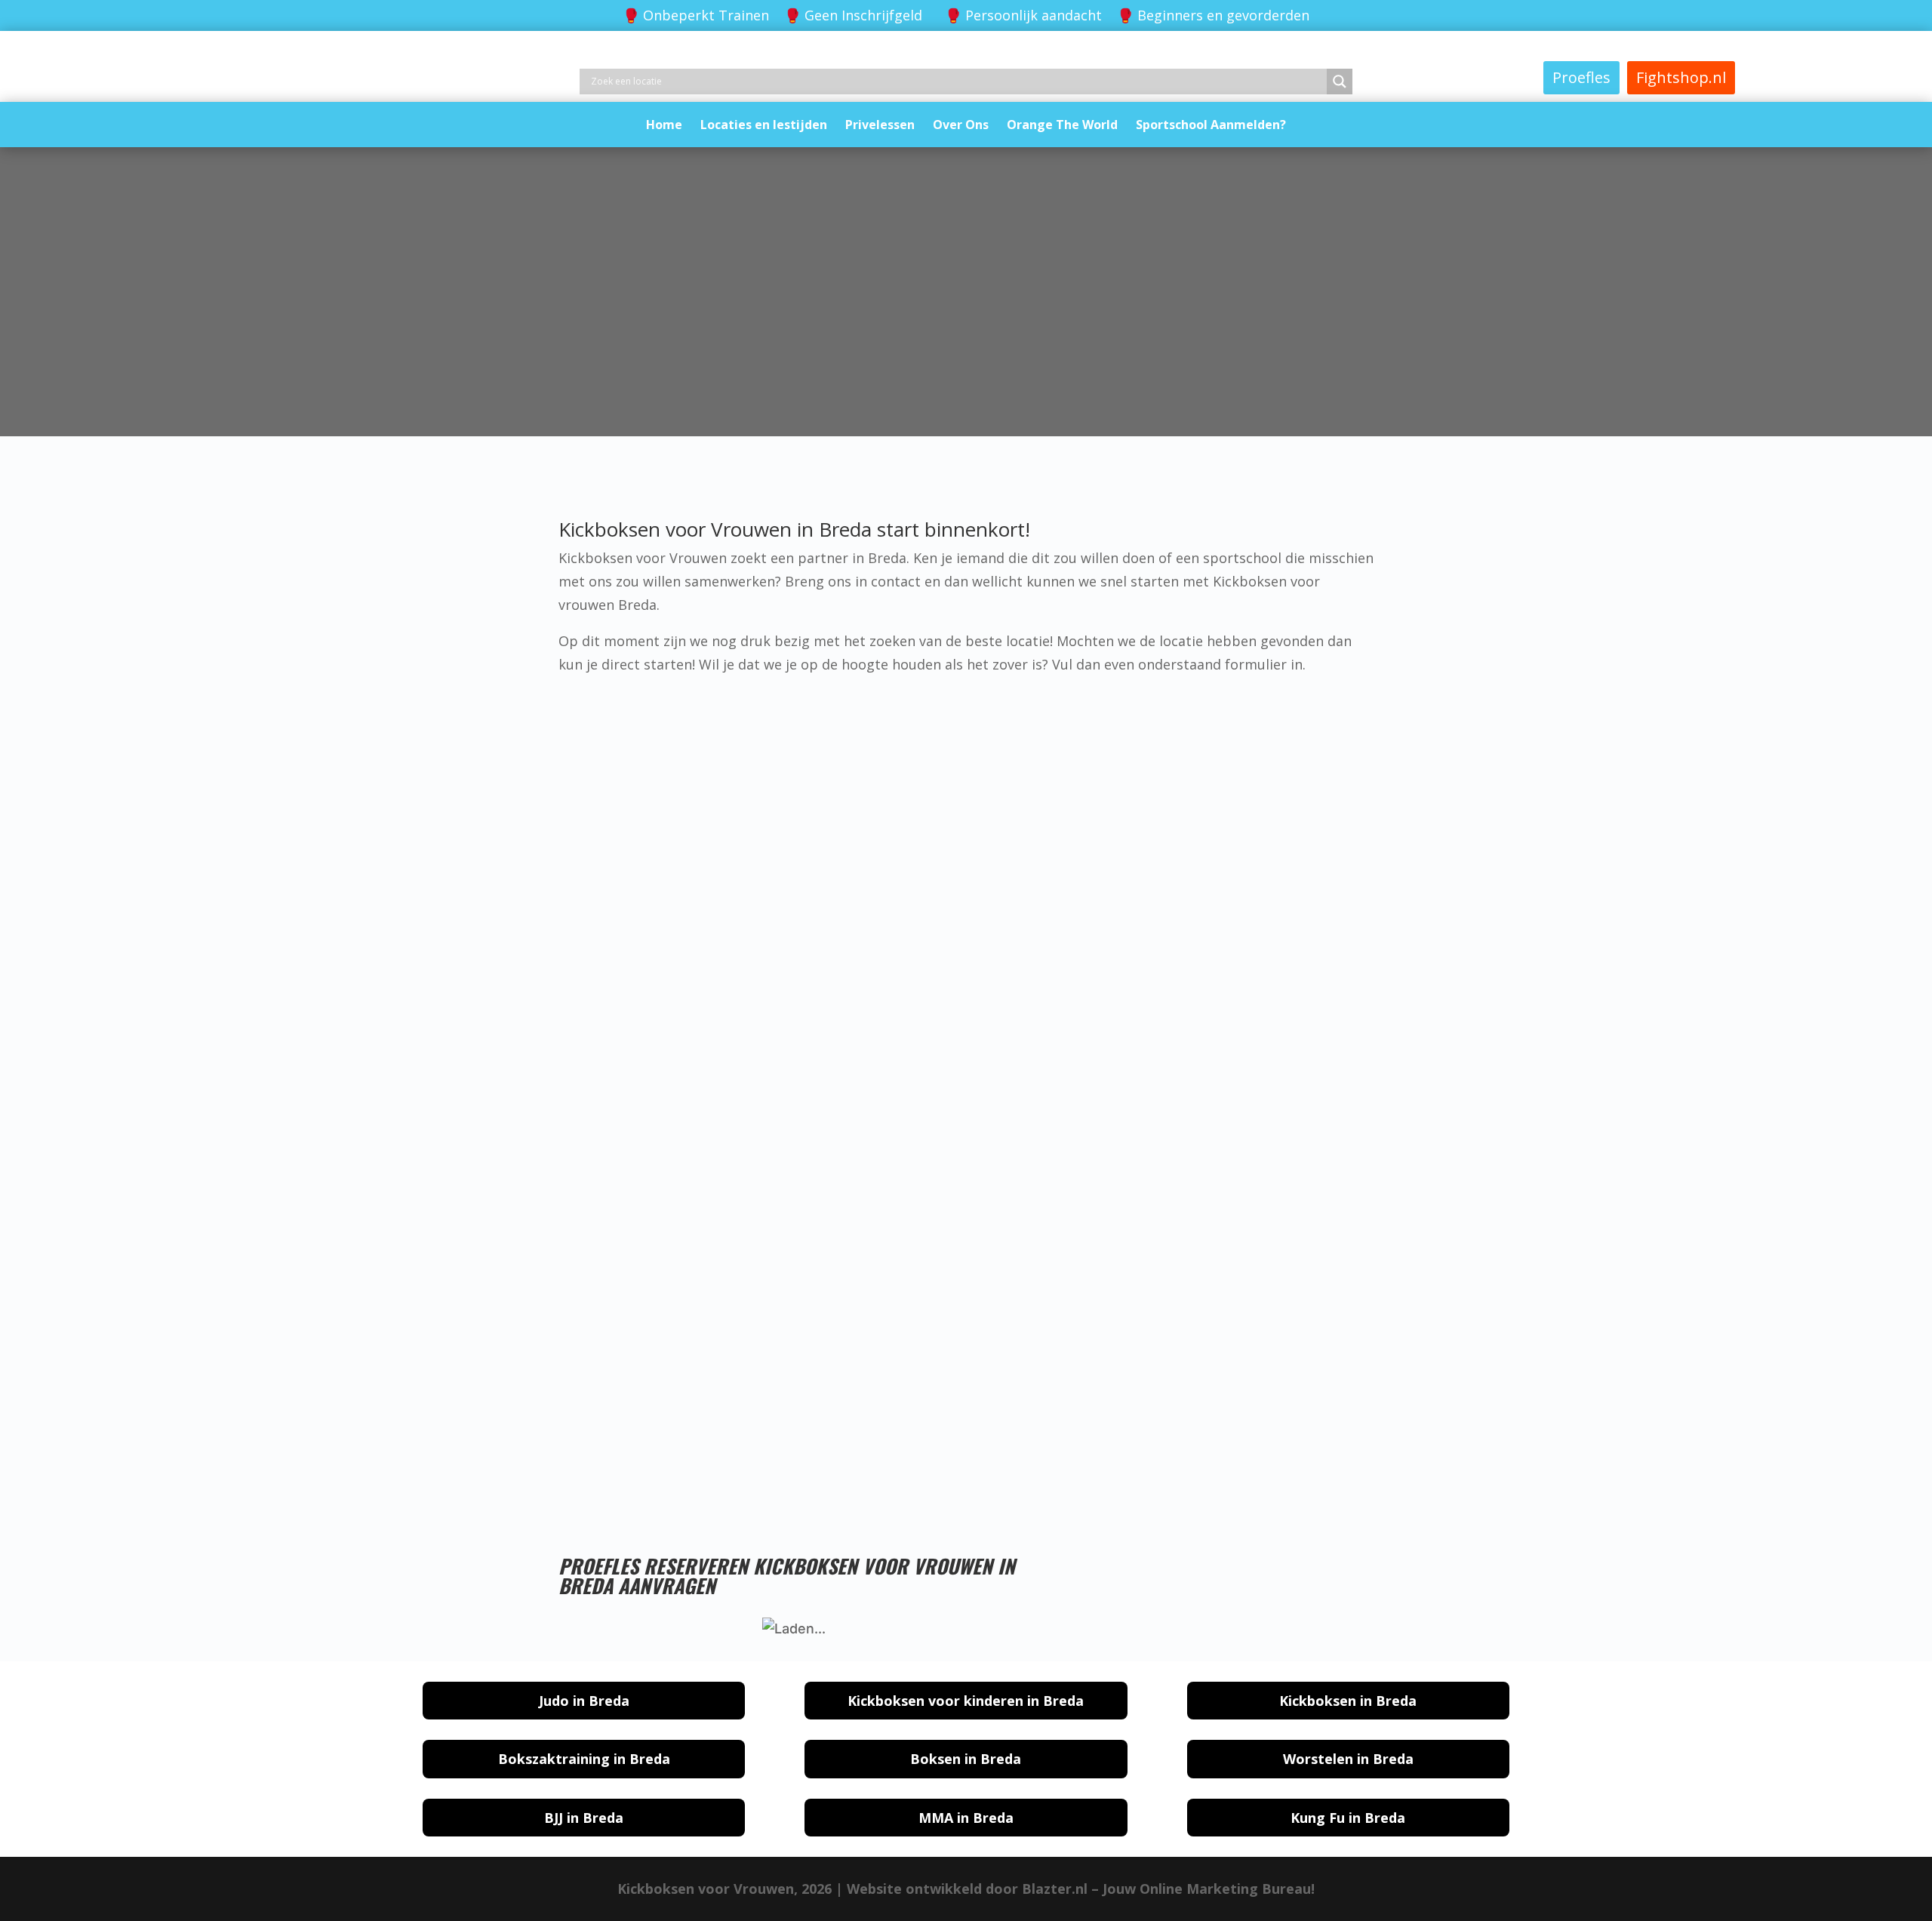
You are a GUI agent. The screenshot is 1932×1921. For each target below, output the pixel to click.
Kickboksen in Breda (1348, 1701)
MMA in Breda (966, 1818)
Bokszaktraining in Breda (584, 1759)
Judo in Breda (584, 1701)
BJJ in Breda (584, 1818)
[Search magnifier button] (1340, 82)
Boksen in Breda (966, 1759)
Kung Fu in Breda (1348, 1818)
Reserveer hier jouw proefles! (974, 392)
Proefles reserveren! (896, 1452)
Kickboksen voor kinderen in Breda (966, 1701)
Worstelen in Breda (1348, 1759)
